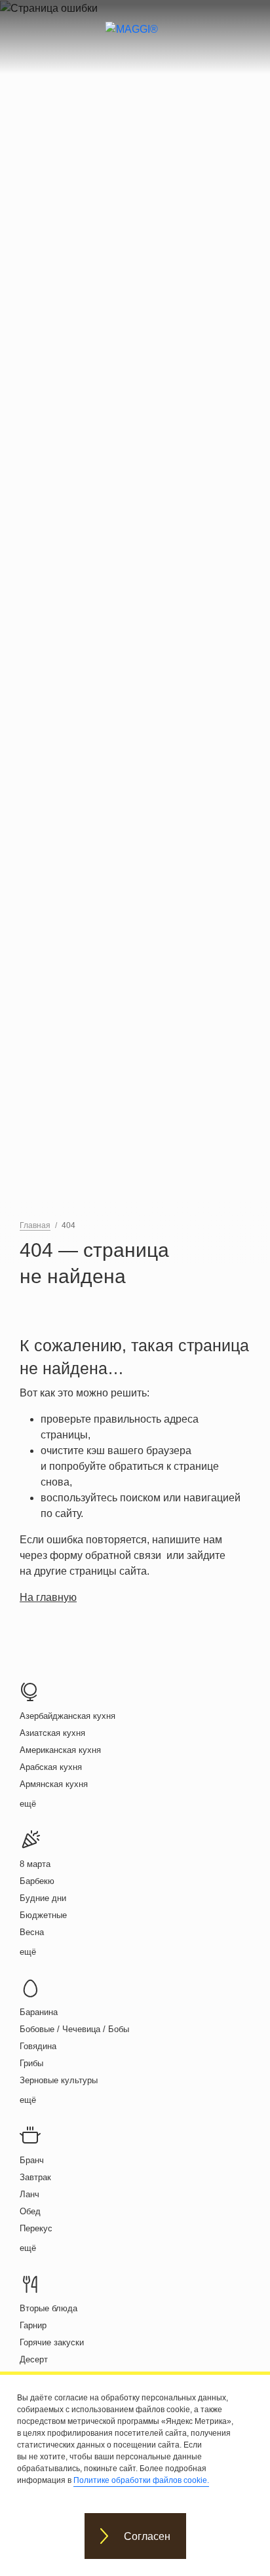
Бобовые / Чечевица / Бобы (74, 2029)
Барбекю (37, 1881)
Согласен (147, 2536)
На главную (48, 1597)
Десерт (34, 2359)
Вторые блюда (48, 2308)
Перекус (36, 2228)
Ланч (29, 2194)
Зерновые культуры (59, 2080)
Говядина (38, 2046)
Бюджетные (43, 1915)
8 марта (35, 1864)
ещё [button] (28, 1804)
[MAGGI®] (135, 41)
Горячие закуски (52, 2342)
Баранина (39, 2012)
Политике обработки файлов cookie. (141, 2480)
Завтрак (35, 2177)
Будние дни (43, 1898)
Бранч (32, 2160)
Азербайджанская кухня (67, 1716)
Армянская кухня (54, 1784)
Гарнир (33, 2325)
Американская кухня (60, 1750)
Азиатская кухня (52, 1733)
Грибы (31, 2063)
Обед (30, 2211)
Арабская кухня (51, 1767)
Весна (32, 1932)
